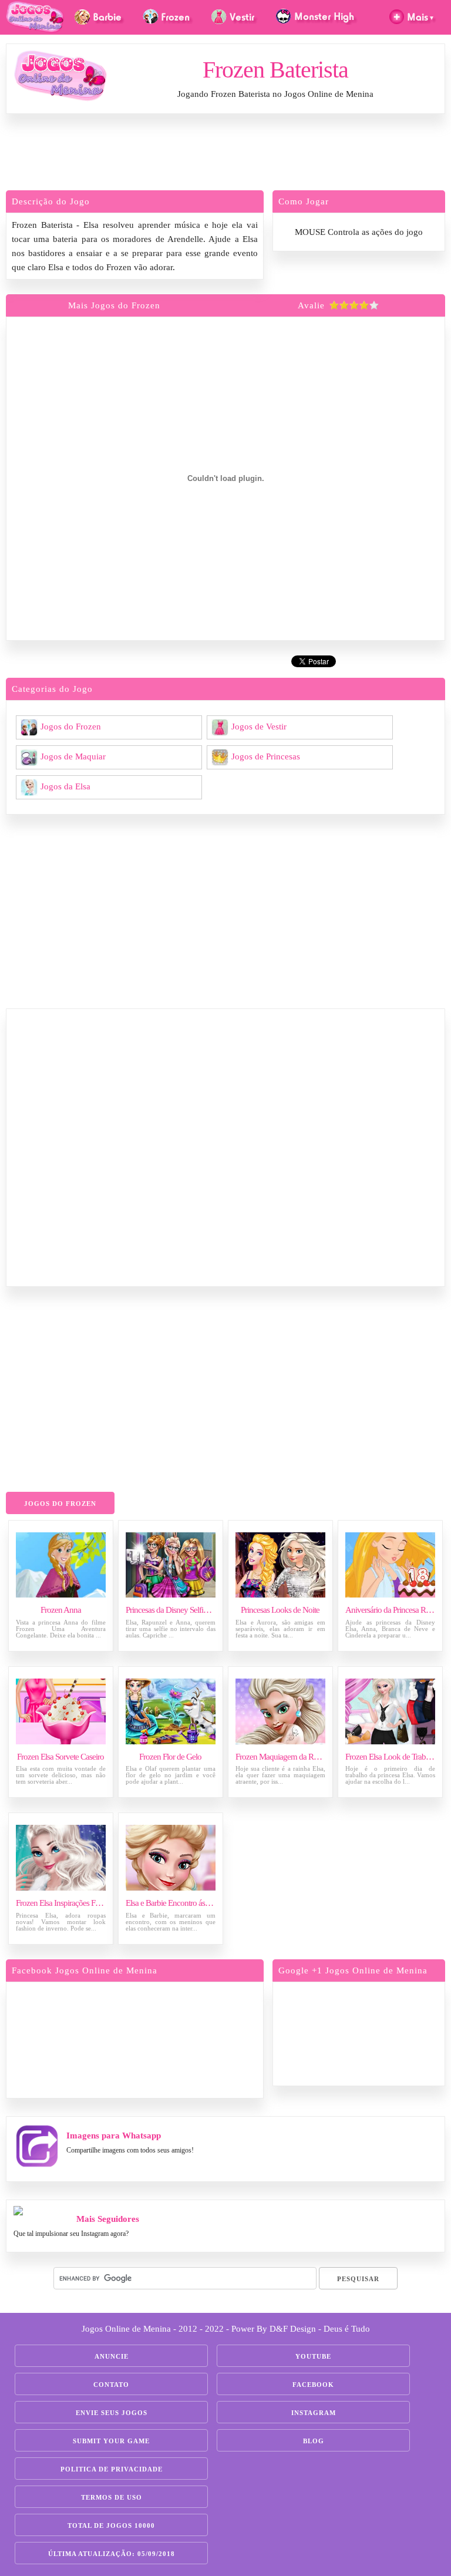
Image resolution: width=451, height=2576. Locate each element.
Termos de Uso (112, 2497)
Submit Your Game (111, 2441)
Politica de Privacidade (112, 2469)
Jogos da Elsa (65, 786)
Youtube (313, 2356)
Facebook (313, 2385)
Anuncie (112, 2356)
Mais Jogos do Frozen (114, 305)
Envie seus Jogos (112, 2413)
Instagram (314, 2413)
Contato (111, 2385)
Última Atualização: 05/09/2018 (112, 2554)
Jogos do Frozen (71, 726)
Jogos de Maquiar (73, 756)
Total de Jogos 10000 (111, 2525)
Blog (314, 2441)
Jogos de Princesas (266, 756)
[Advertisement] (225, 155)
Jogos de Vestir (259, 726)
